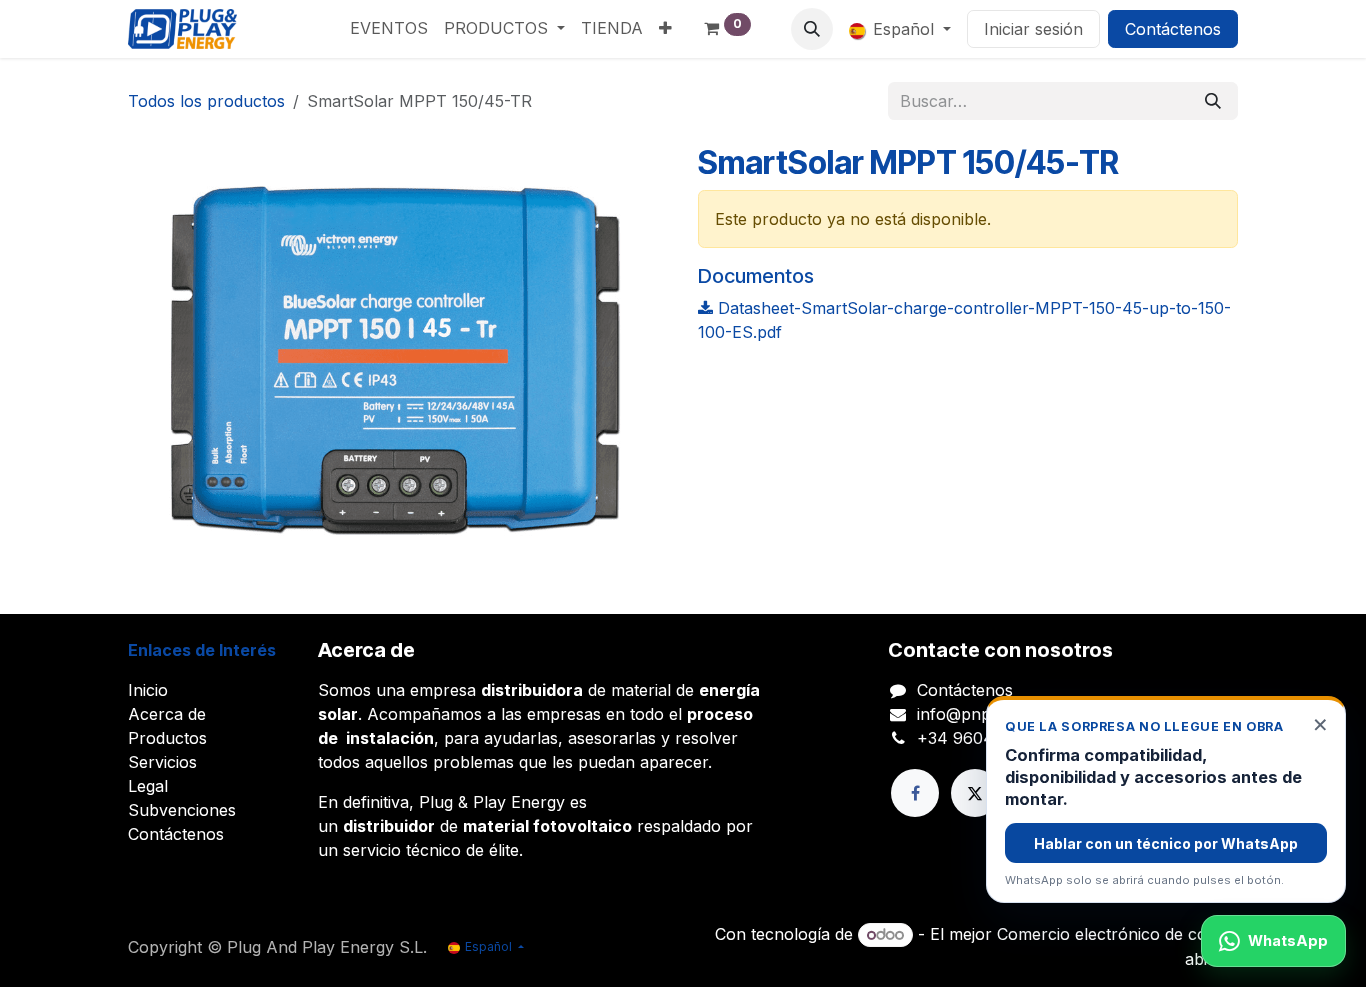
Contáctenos (1173, 29)
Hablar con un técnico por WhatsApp (1166, 843)
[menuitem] (389, 28)
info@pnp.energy (982, 714)
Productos (167, 738)
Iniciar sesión (1033, 29)
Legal (148, 786)
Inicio (148, 690)
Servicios (162, 762)
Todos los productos (206, 101)
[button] (812, 29)
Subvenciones (182, 810)
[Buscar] (1213, 101)
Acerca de (167, 714)
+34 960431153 (976, 738)
